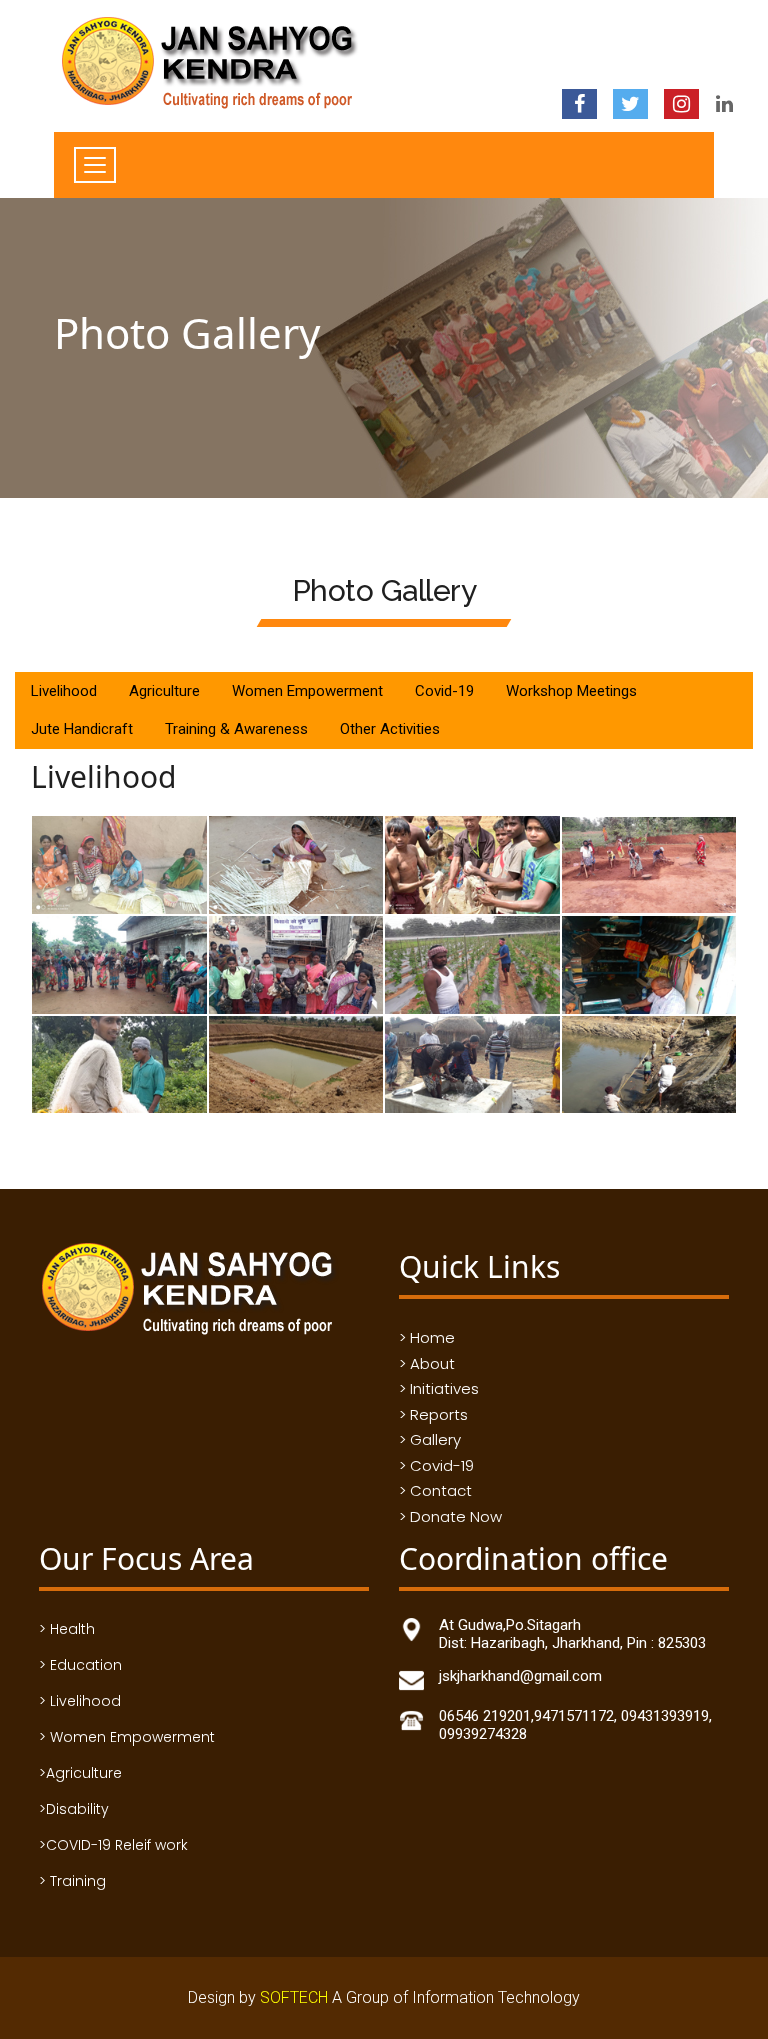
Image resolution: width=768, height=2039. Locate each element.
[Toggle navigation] (95, 165)
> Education (80, 1665)
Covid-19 (444, 691)
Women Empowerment (307, 691)
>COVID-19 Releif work (113, 1845)
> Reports (433, 1414)
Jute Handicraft (82, 729)
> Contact (435, 1490)
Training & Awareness (236, 729)
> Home (427, 1337)
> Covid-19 (436, 1465)
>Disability (74, 1809)
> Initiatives (439, 1388)
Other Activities (390, 729)
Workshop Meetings (571, 691)
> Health (67, 1629)
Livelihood (64, 691)
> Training (72, 1881)
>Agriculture (80, 1773)
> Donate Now (450, 1516)
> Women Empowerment (127, 1737)
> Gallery (430, 1439)
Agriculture (164, 691)
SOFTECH (296, 1997)
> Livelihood (80, 1701)
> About (427, 1363)
